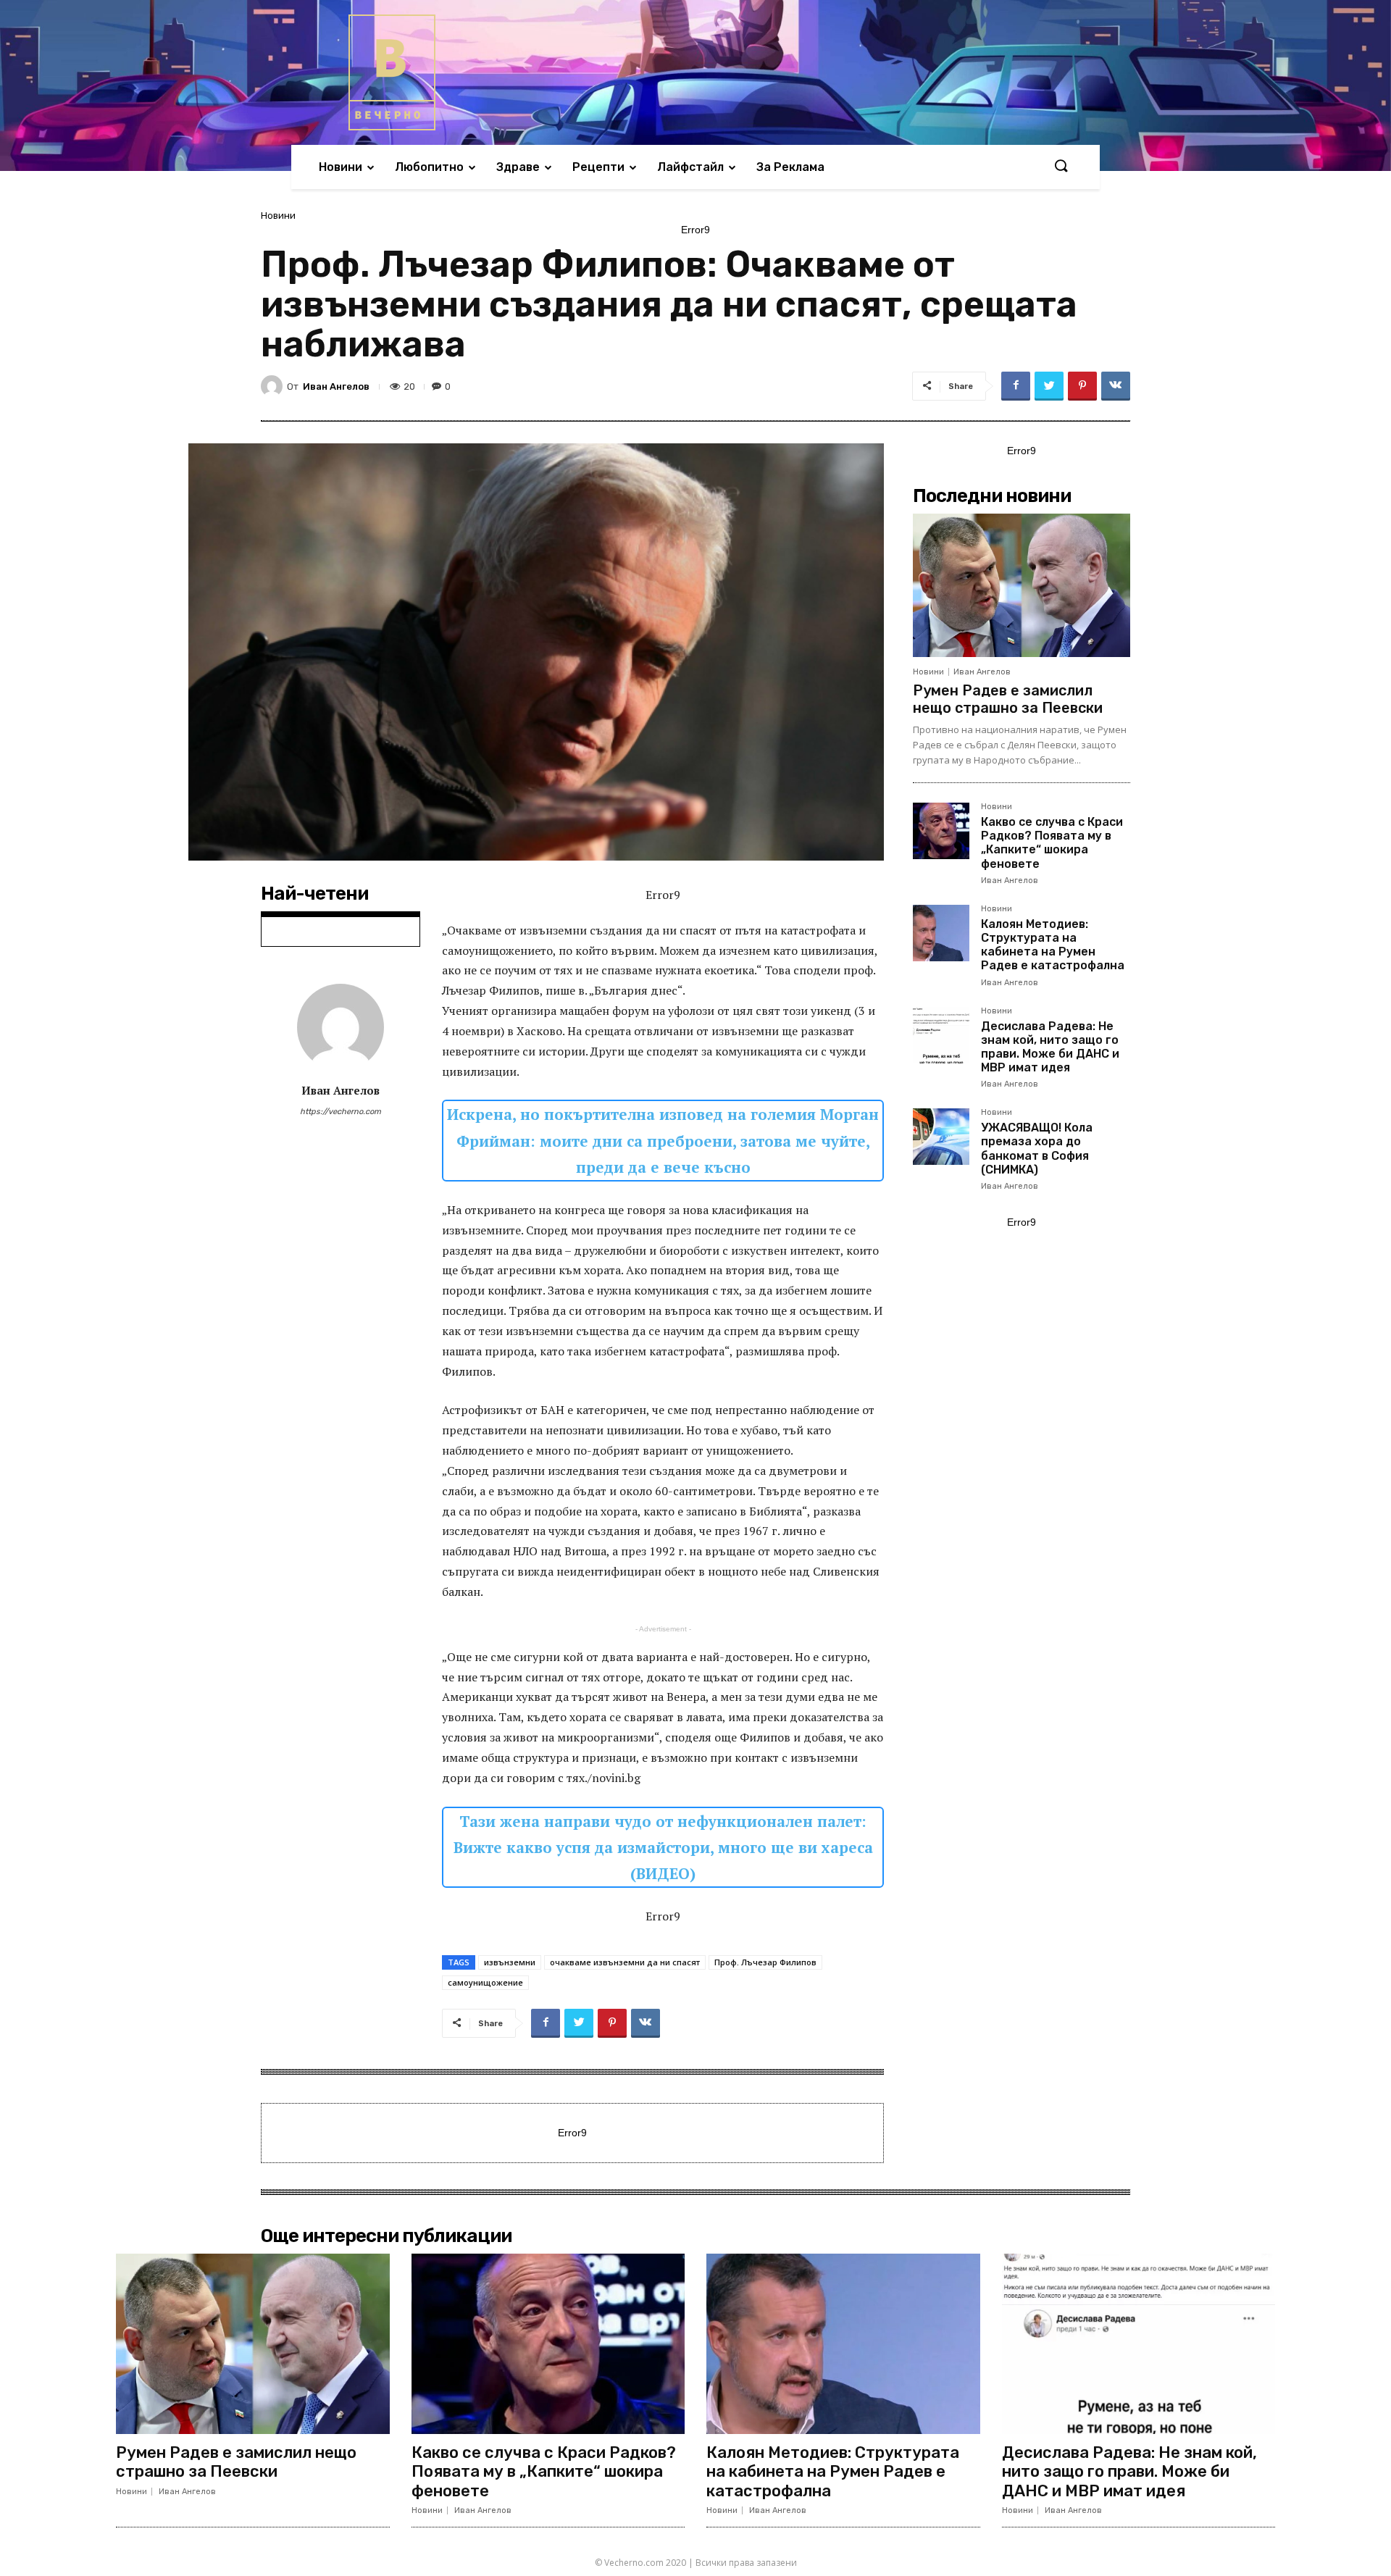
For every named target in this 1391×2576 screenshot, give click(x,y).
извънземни (510, 1962)
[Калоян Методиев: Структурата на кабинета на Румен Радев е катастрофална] (941, 933)
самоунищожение (485, 1982)
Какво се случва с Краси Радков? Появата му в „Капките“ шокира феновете (1052, 843)
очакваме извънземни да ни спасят (625, 1962)
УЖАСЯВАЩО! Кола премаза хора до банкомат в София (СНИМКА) (1037, 1149)
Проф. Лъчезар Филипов (765, 1962)
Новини (278, 216)
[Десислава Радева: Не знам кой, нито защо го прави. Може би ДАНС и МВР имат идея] (941, 1035)
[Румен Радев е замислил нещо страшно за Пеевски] (1022, 585)
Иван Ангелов (336, 386)
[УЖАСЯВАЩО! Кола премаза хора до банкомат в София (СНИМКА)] (941, 1137)
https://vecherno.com (341, 1112)
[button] (1061, 167)
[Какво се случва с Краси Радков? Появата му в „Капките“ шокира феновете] (941, 831)
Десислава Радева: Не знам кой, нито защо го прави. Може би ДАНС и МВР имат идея (1050, 1047)
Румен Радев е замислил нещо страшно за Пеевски (1008, 699)
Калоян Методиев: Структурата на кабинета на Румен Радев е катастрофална (1053, 945)
